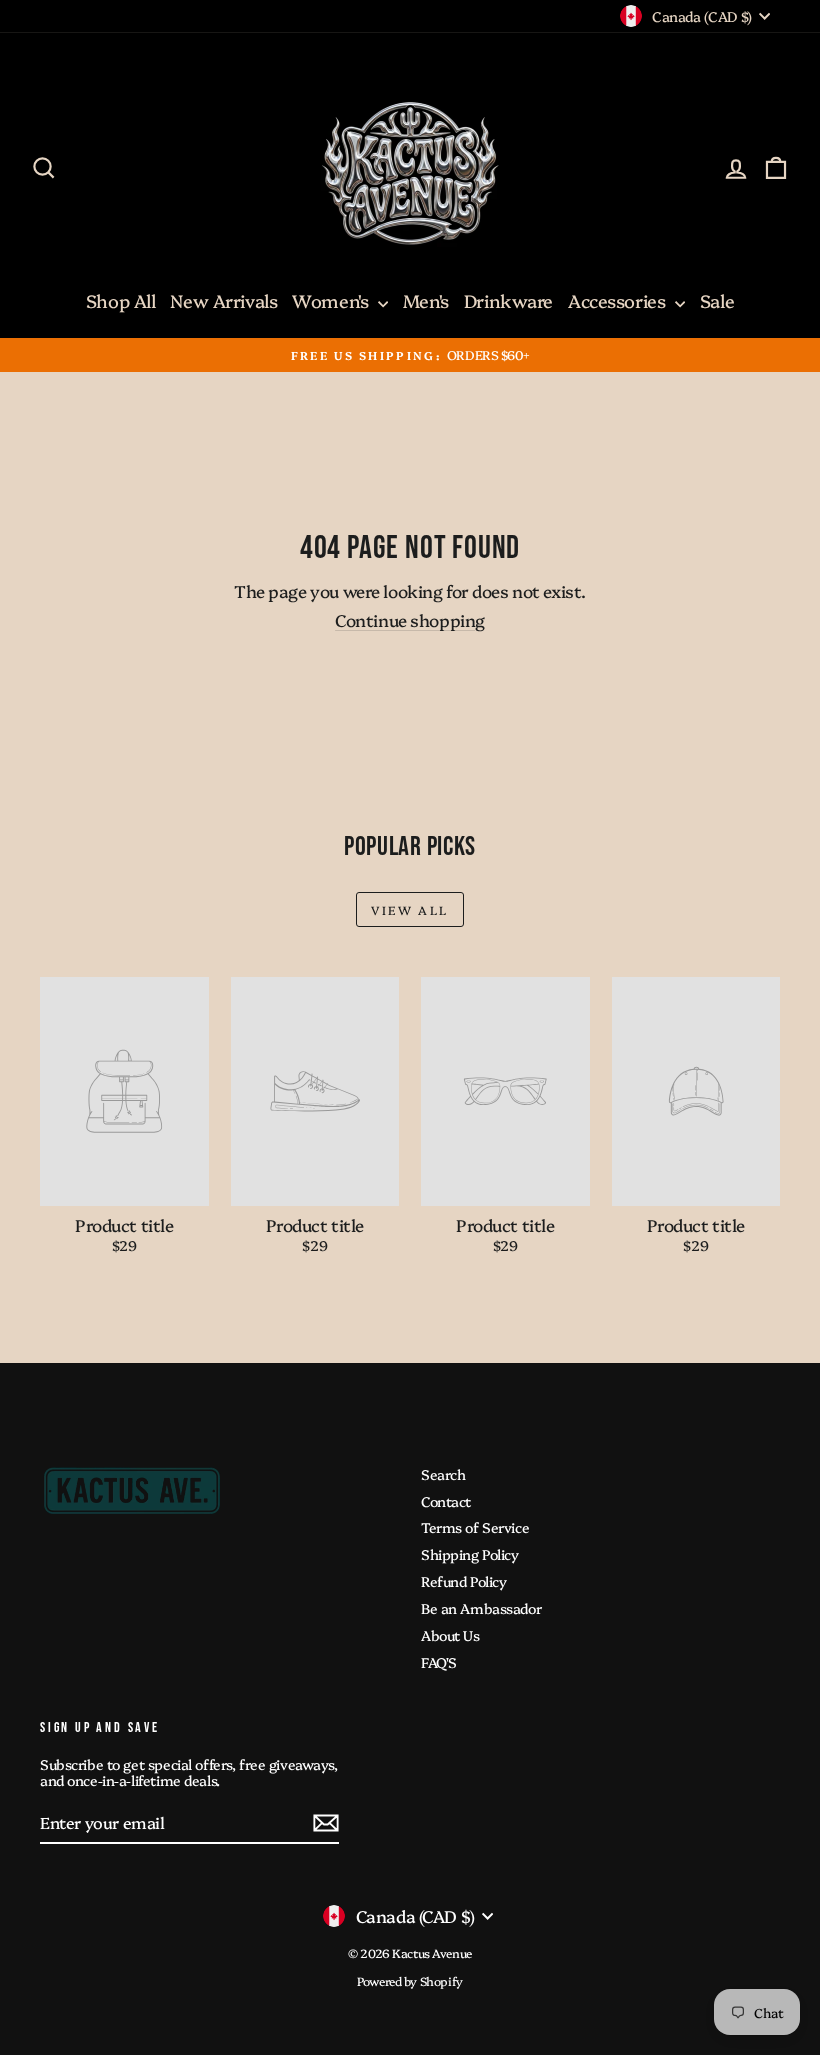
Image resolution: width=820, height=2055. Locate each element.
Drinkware (508, 300)
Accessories (619, 300)
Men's (426, 300)
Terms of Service (475, 1527)
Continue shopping (410, 619)
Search (443, 1474)
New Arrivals (223, 300)
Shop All (121, 300)
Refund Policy (463, 1581)
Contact (446, 1501)
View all (409, 909)
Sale (717, 300)
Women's (332, 300)
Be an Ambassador (481, 1608)
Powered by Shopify (409, 1980)
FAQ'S (439, 1662)
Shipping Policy (470, 1554)
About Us (450, 1635)
